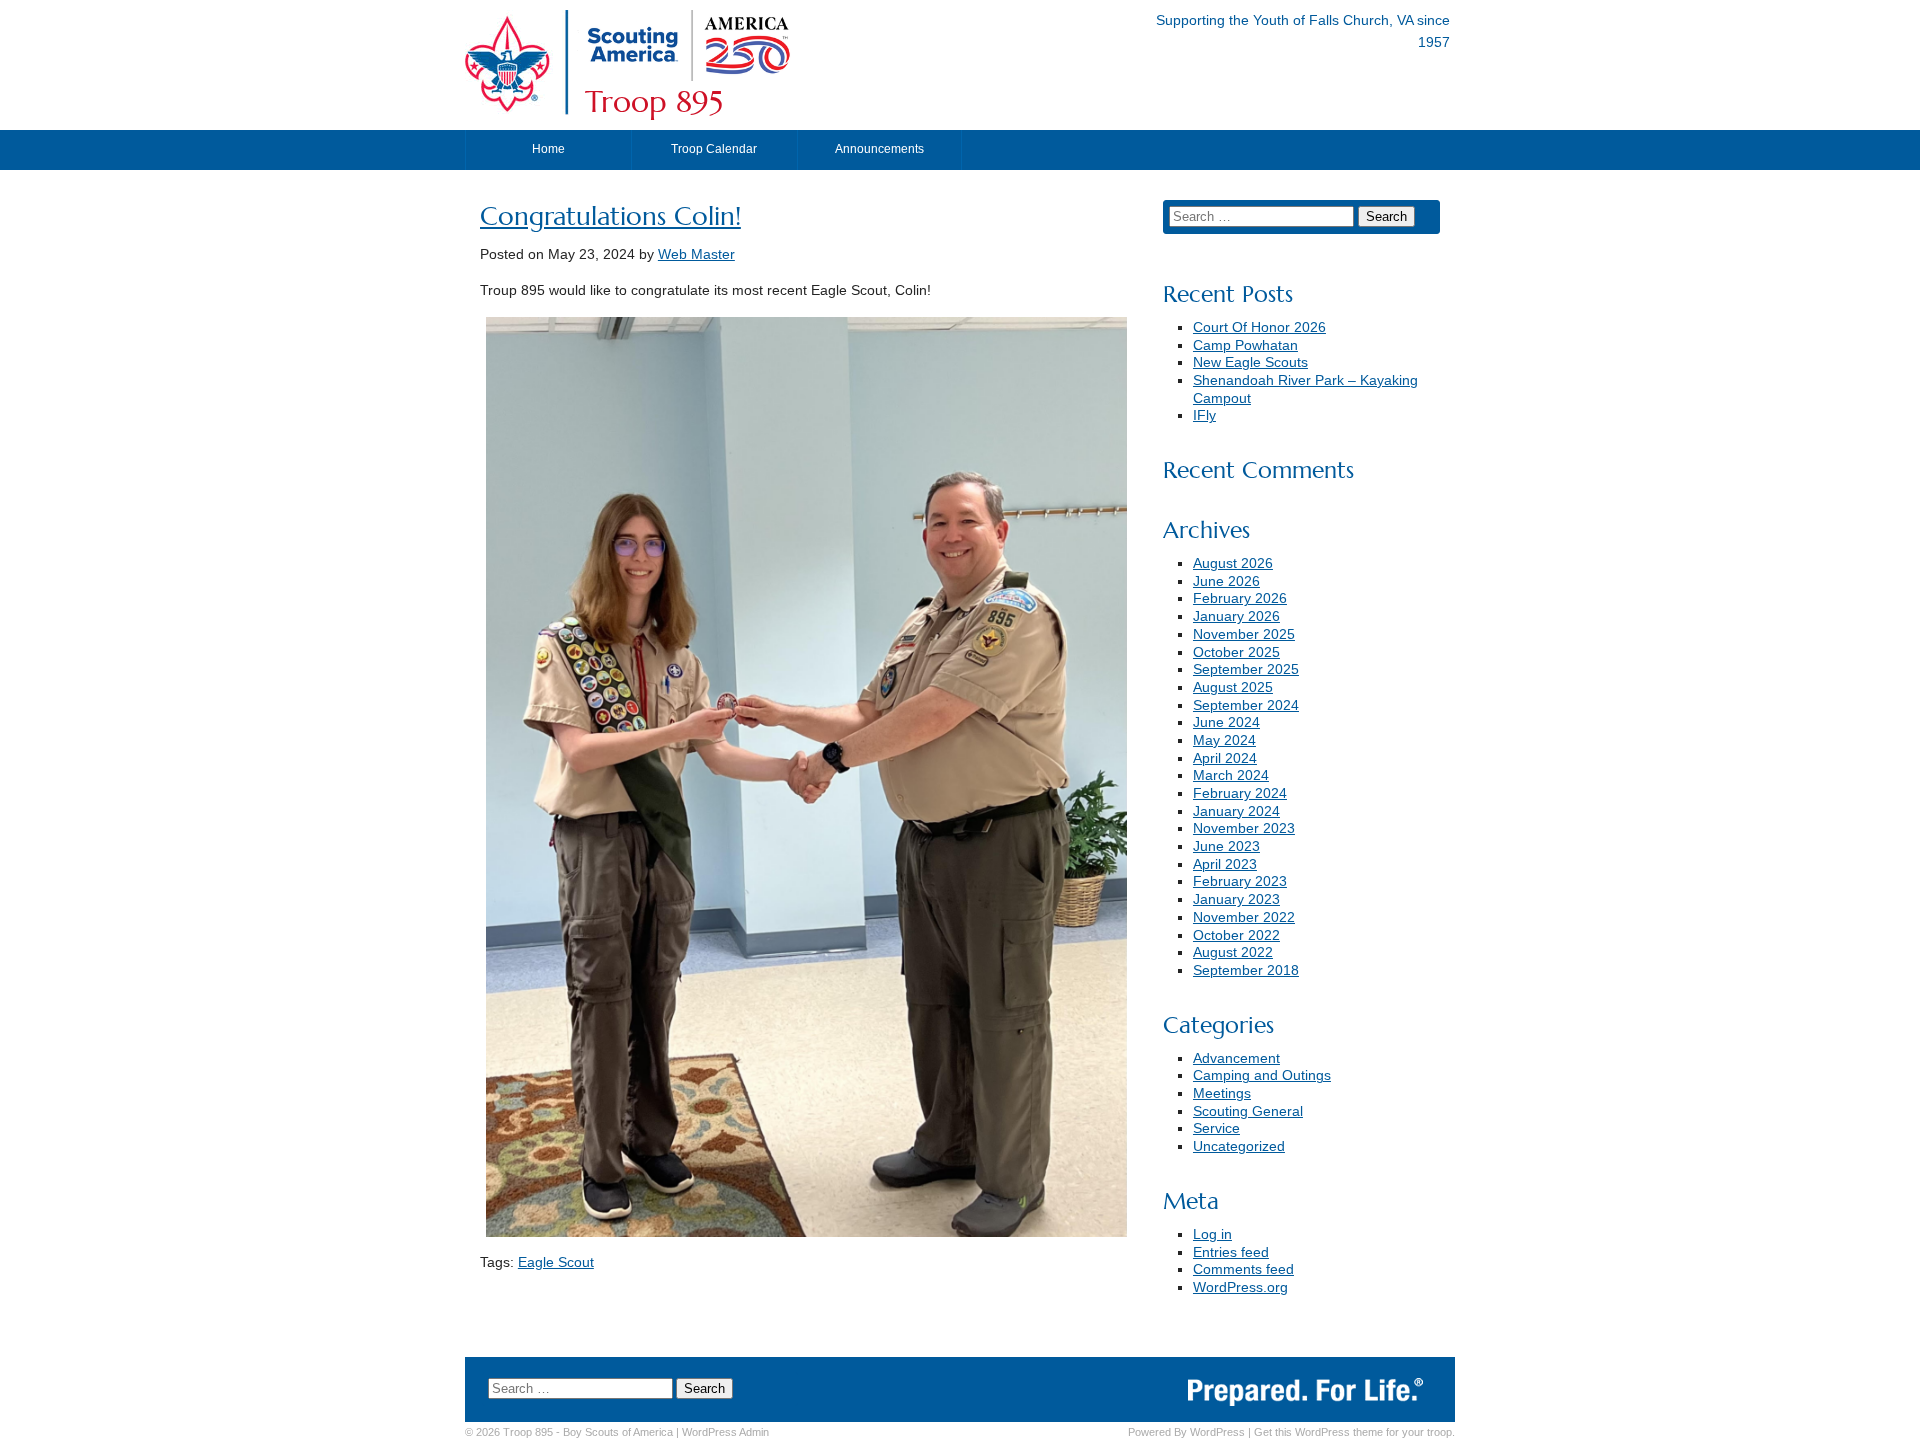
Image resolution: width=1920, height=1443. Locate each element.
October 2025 (1236, 652)
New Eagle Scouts (1250, 362)
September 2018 (1246, 970)
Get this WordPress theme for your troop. (1354, 1432)
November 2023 (1244, 828)
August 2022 (1233, 952)
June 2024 (1226, 722)
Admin (725, 1432)
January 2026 (1236, 616)
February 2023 (1240, 881)
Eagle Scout (556, 1262)
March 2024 (1231, 775)
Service (1216, 1128)
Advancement (1236, 1058)
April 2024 (1225, 758)
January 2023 (1236, 899)
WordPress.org (1240, 1287)
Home (548, 149)
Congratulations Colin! (610, 216)
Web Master (696, 254)
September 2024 (1246, 705)
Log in (1212, 1234)
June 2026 (1226, 581)
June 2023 (1226, 846)
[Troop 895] (816, 76)
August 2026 (1233, 563)
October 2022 (1236, 935)
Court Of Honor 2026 (1259, 327)
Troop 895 (654, 102)
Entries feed (1231, 1252)
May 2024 (1224, 740)
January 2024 (1236, 811)
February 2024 (1240, 793)
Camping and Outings (1262, 1075)
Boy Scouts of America (618, 1432)
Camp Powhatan (1245, 345)
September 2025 (1246, 669)
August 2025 (1233, 687)
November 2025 (1244, 634)
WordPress (1217, 1432)
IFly (1204, 415)
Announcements (879, 149)
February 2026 (1240, 598)
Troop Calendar (714, 149)
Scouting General (1248, 1111)
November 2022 (1244, 917)
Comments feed (1243, 1269)
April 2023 (1225, 864)
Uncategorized (1239, 1146)
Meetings (1222, 1093)
